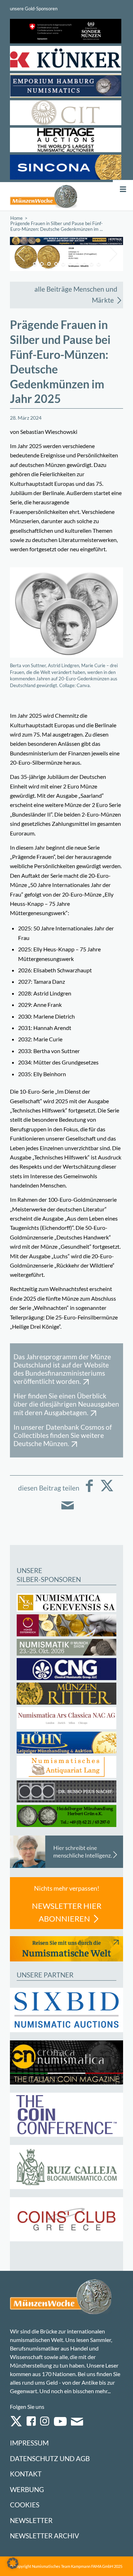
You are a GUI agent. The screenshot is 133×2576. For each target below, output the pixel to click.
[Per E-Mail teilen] (68, 1510)
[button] (13, 2563)
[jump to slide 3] (49, 264)
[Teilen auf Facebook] (89, 1491)
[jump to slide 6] (70, 264)
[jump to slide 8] (84, 264)
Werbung (27, 2489)
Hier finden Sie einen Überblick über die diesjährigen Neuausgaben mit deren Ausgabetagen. (66, 1404)
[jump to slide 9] (92, 264)
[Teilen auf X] (107, 1491)
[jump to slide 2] (42, 264)
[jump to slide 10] (99, 264)
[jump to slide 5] (63, 264)
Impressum (29, 2443)
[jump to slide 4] (56, 264)
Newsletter (31, 2520)
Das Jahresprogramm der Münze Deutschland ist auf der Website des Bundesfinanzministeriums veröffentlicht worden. (62, 1369)
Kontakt (26, 2474)
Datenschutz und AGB (50, 2458)
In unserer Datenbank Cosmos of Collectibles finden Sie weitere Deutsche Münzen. (63, 1435)
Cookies (25, 2505)
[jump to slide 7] (77, 264)
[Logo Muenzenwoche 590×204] (44, 196)
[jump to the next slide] (112, 254)
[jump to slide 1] (35, 264)
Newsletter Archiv (45, 2536)
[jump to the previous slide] (21, 254)
